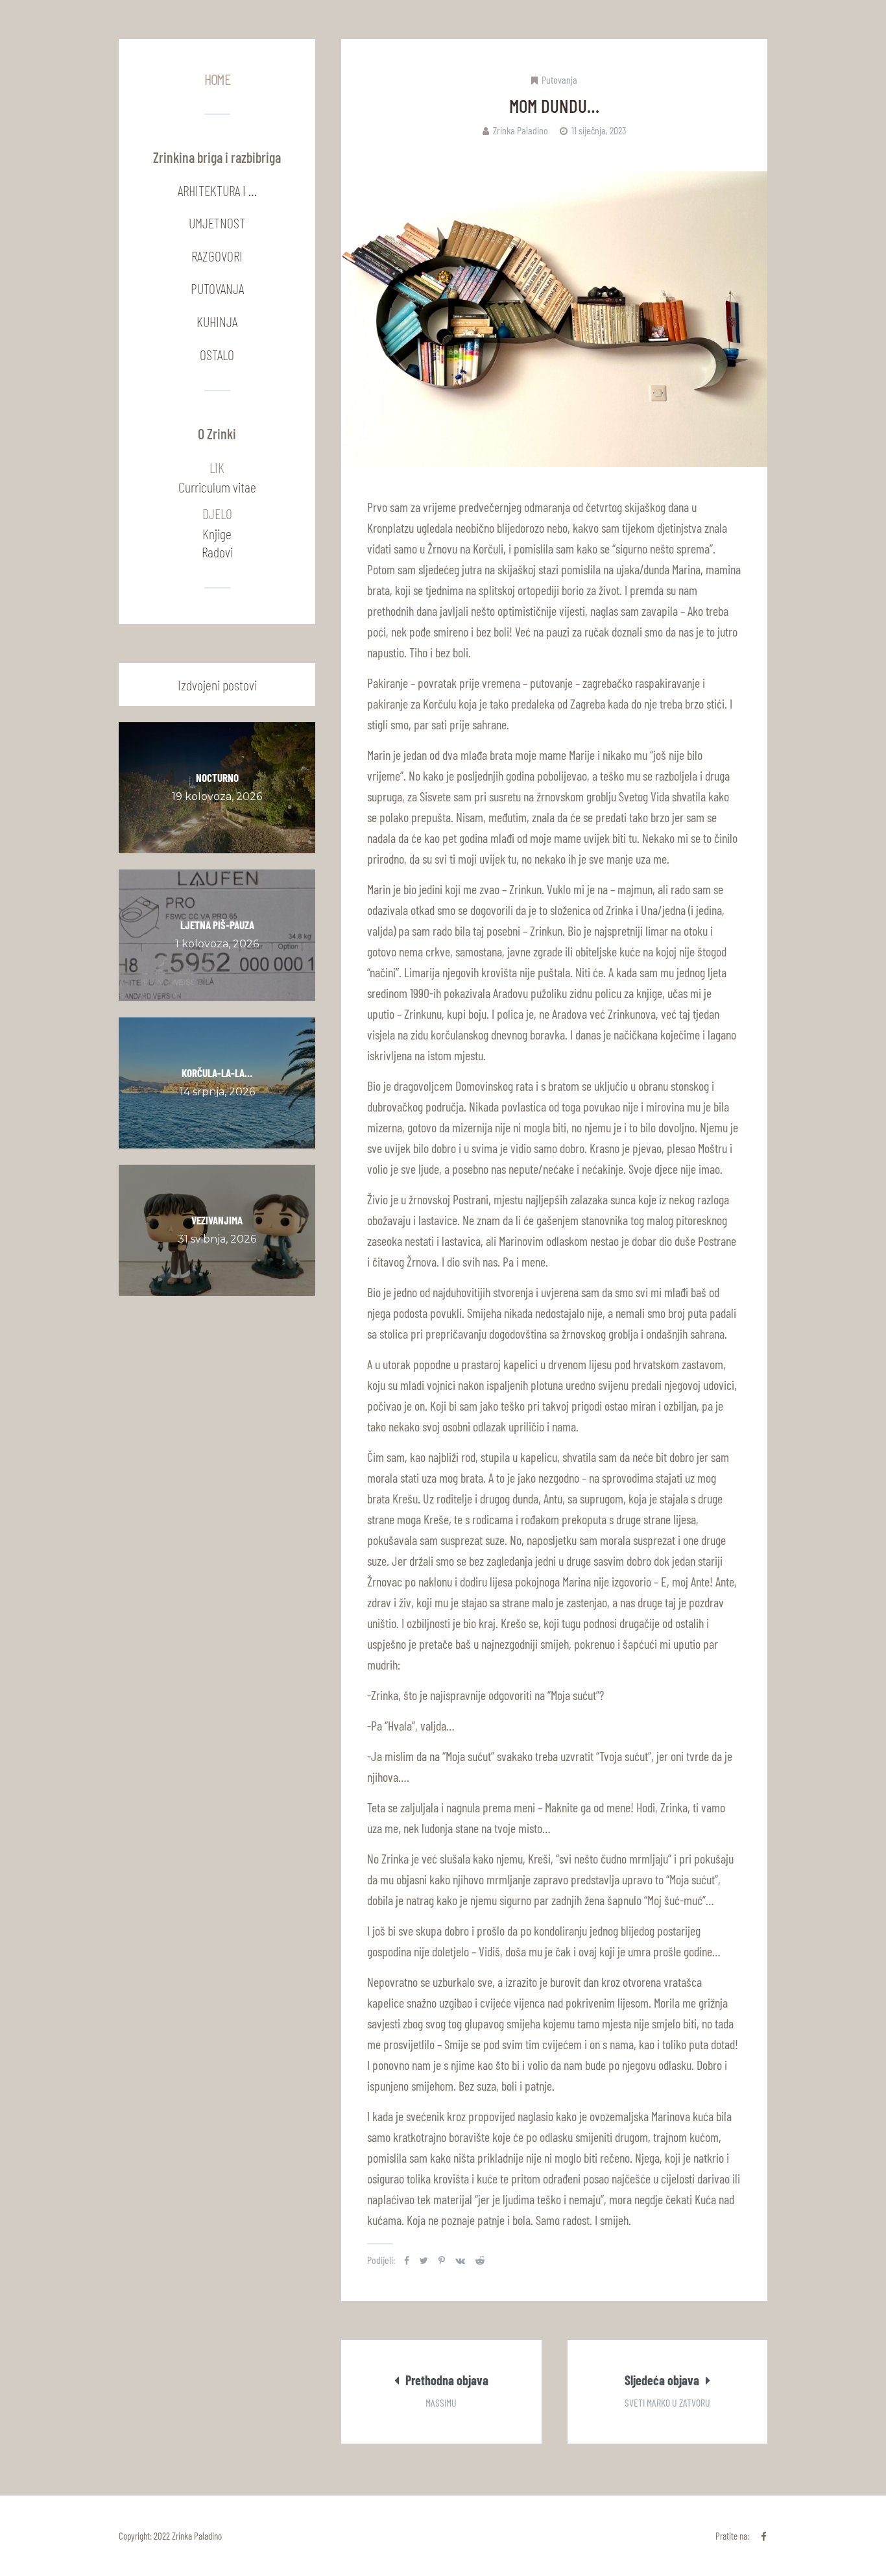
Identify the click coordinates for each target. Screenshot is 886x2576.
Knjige (217, 533)
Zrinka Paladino (521, 130)
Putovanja (559, 79)
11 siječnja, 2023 (599, 130)
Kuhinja (217, 321)
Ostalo (217, 354)
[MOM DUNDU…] (554, 319)
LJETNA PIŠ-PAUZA (217, 925)
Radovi (217, 552)
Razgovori (217, 256)
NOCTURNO (217, 777)
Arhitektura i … (217, 190)
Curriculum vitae (217, 487)
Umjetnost (217, 223)
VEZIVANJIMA (217, 1220)
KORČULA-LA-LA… (217, 1073)
